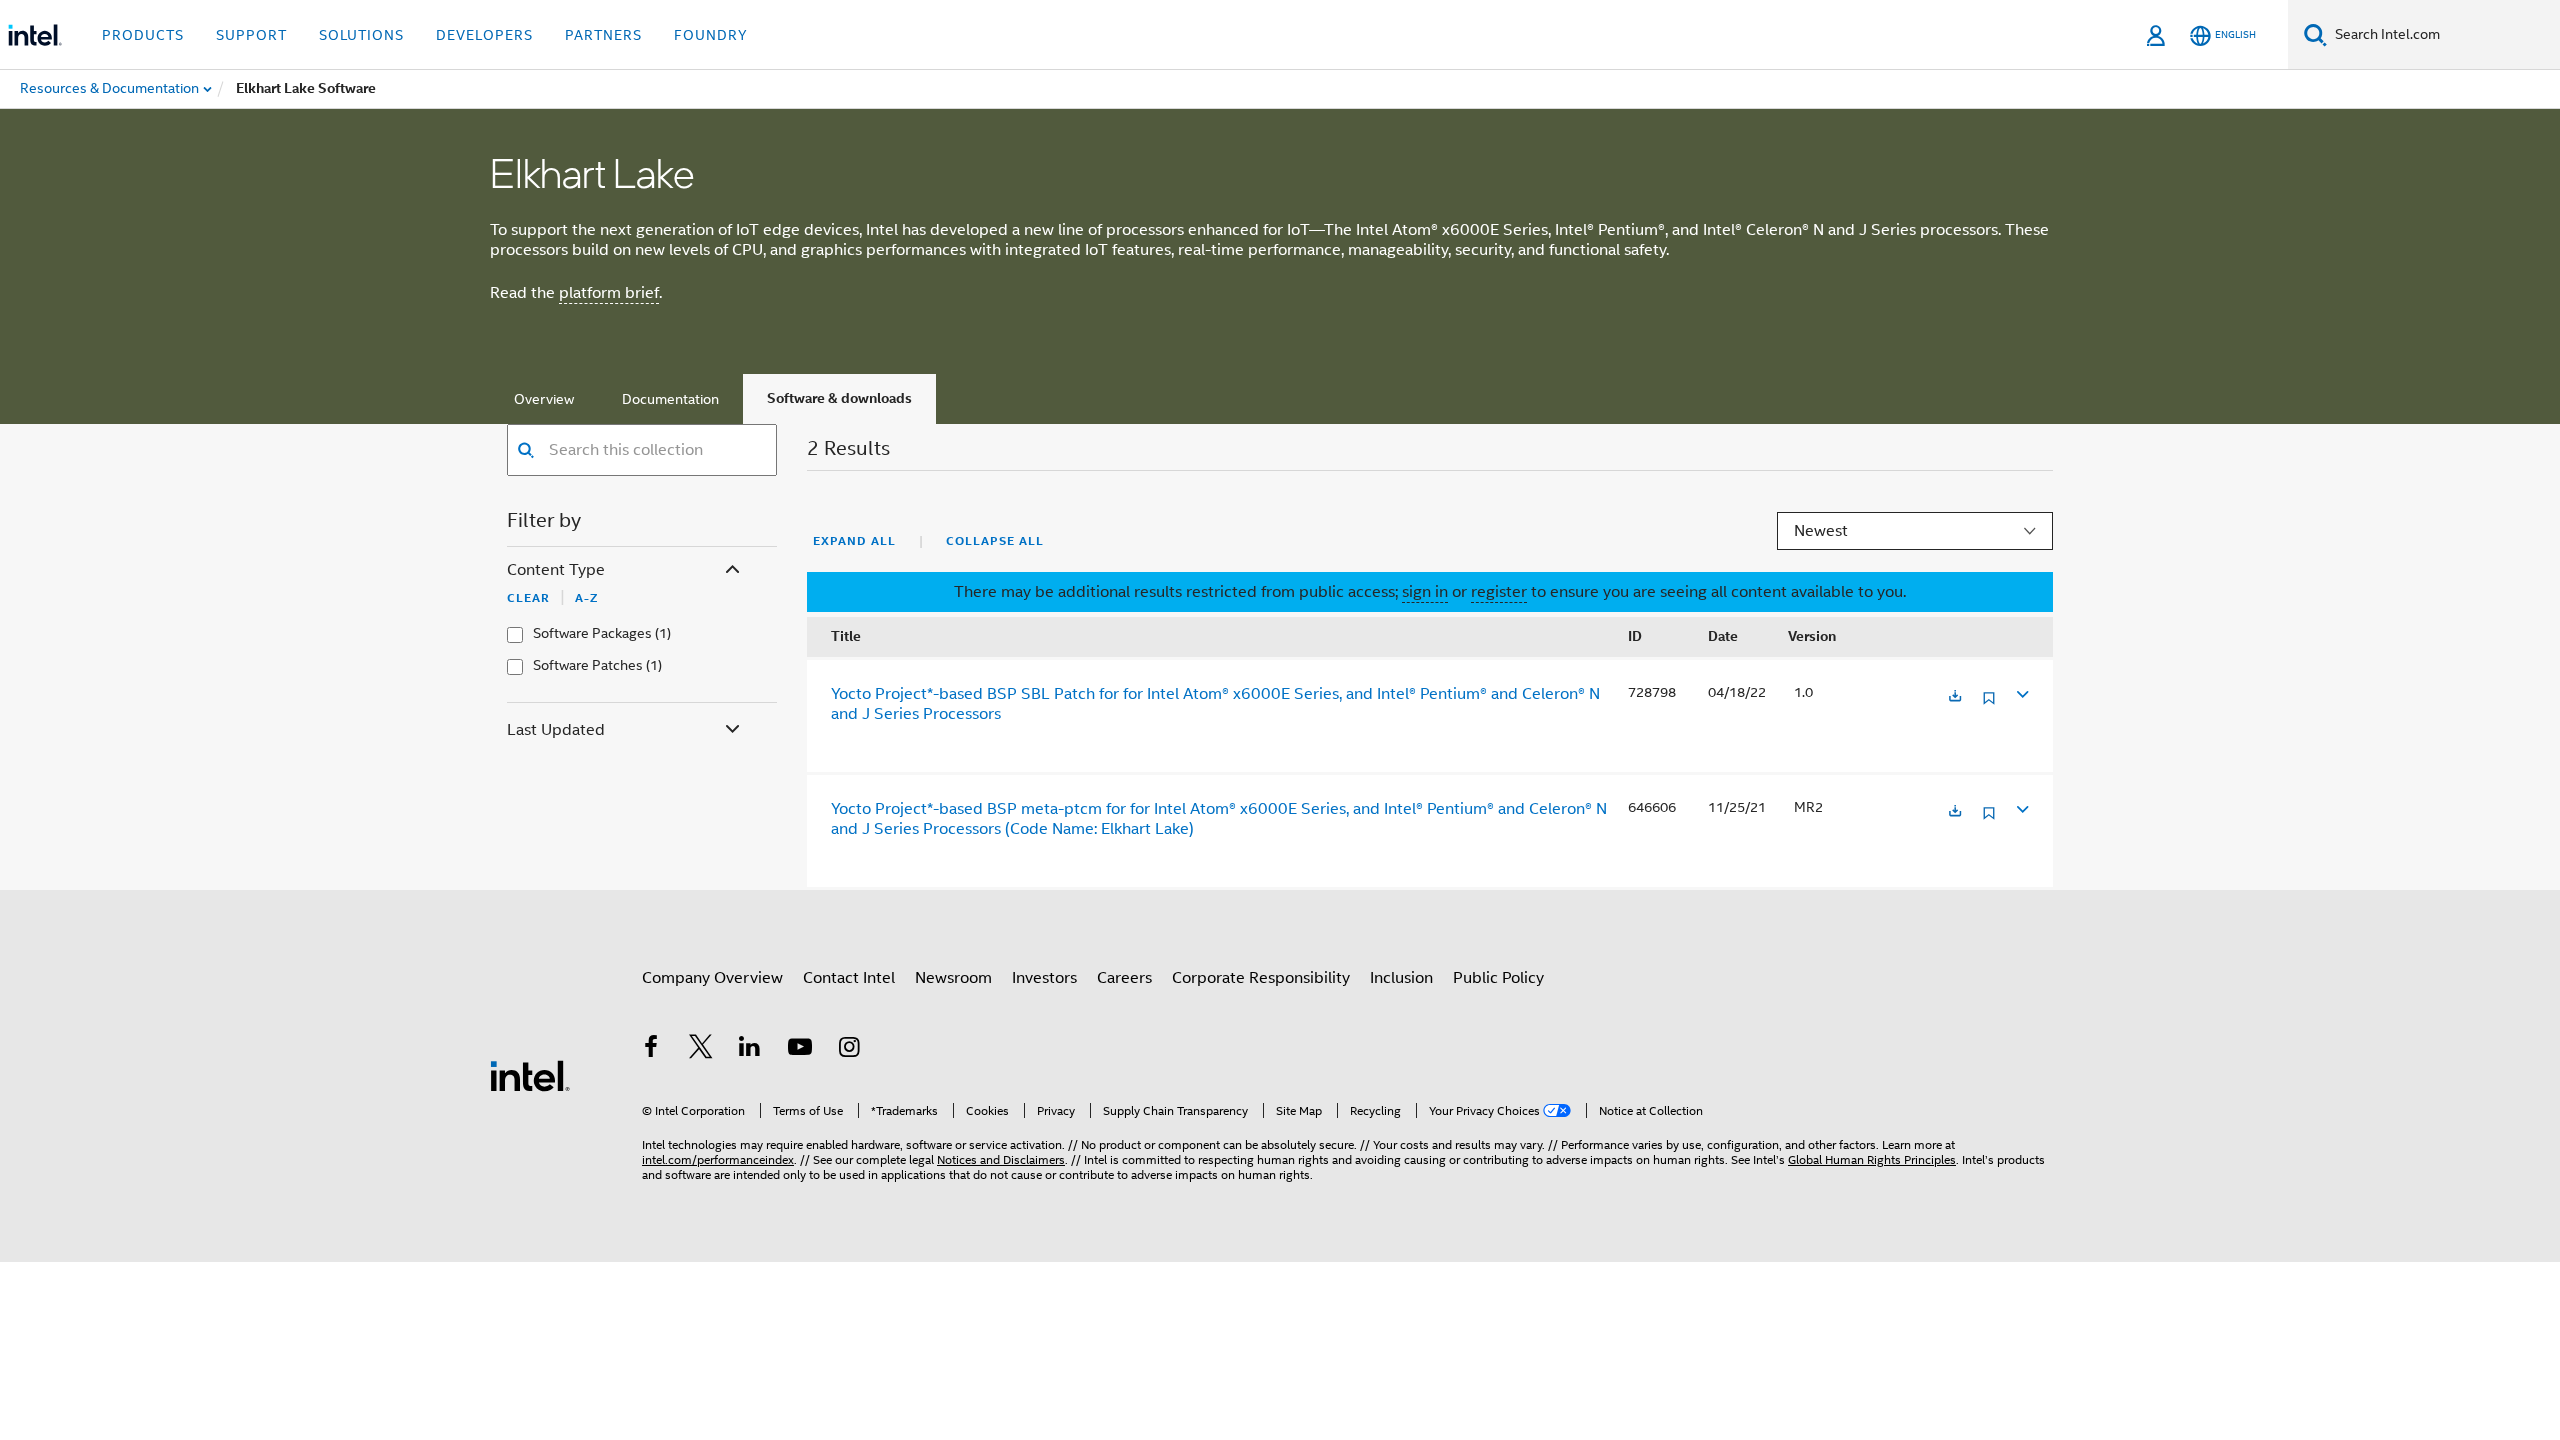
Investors (1044, 978)
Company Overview (712, 978)
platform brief (609, 293)
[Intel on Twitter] (701, 1050)
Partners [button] (603, 35)
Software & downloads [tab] (839, 398)
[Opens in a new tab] (1955, 697)
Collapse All (995, 541)
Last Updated (556, 730)
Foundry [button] (711, 35)
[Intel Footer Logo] (530, 1075)
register (1499, 592)
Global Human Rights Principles (1872, 1159)
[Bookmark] (1989, 705)
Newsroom (953, 978)
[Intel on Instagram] (849, 1050)
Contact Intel (849, 978)
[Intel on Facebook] (651, 1050)
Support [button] (251, 35)
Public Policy (1498, 978)
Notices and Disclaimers (1001, 1159)
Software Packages (592, 633)
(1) (663, 633)
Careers (1124, 978)
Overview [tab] (544, 399)
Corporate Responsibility (1261, 978)
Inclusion (1401, 978)
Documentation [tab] (670, 399)
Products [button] (143, 35)
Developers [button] (484, 35)
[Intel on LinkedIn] (750, 1050)
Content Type (556, 570)
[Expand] (2021, 693)
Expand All (854, 541)
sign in (1425, 592)
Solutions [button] (361, 35)
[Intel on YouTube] (800, 1050)
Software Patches (588, 665)
